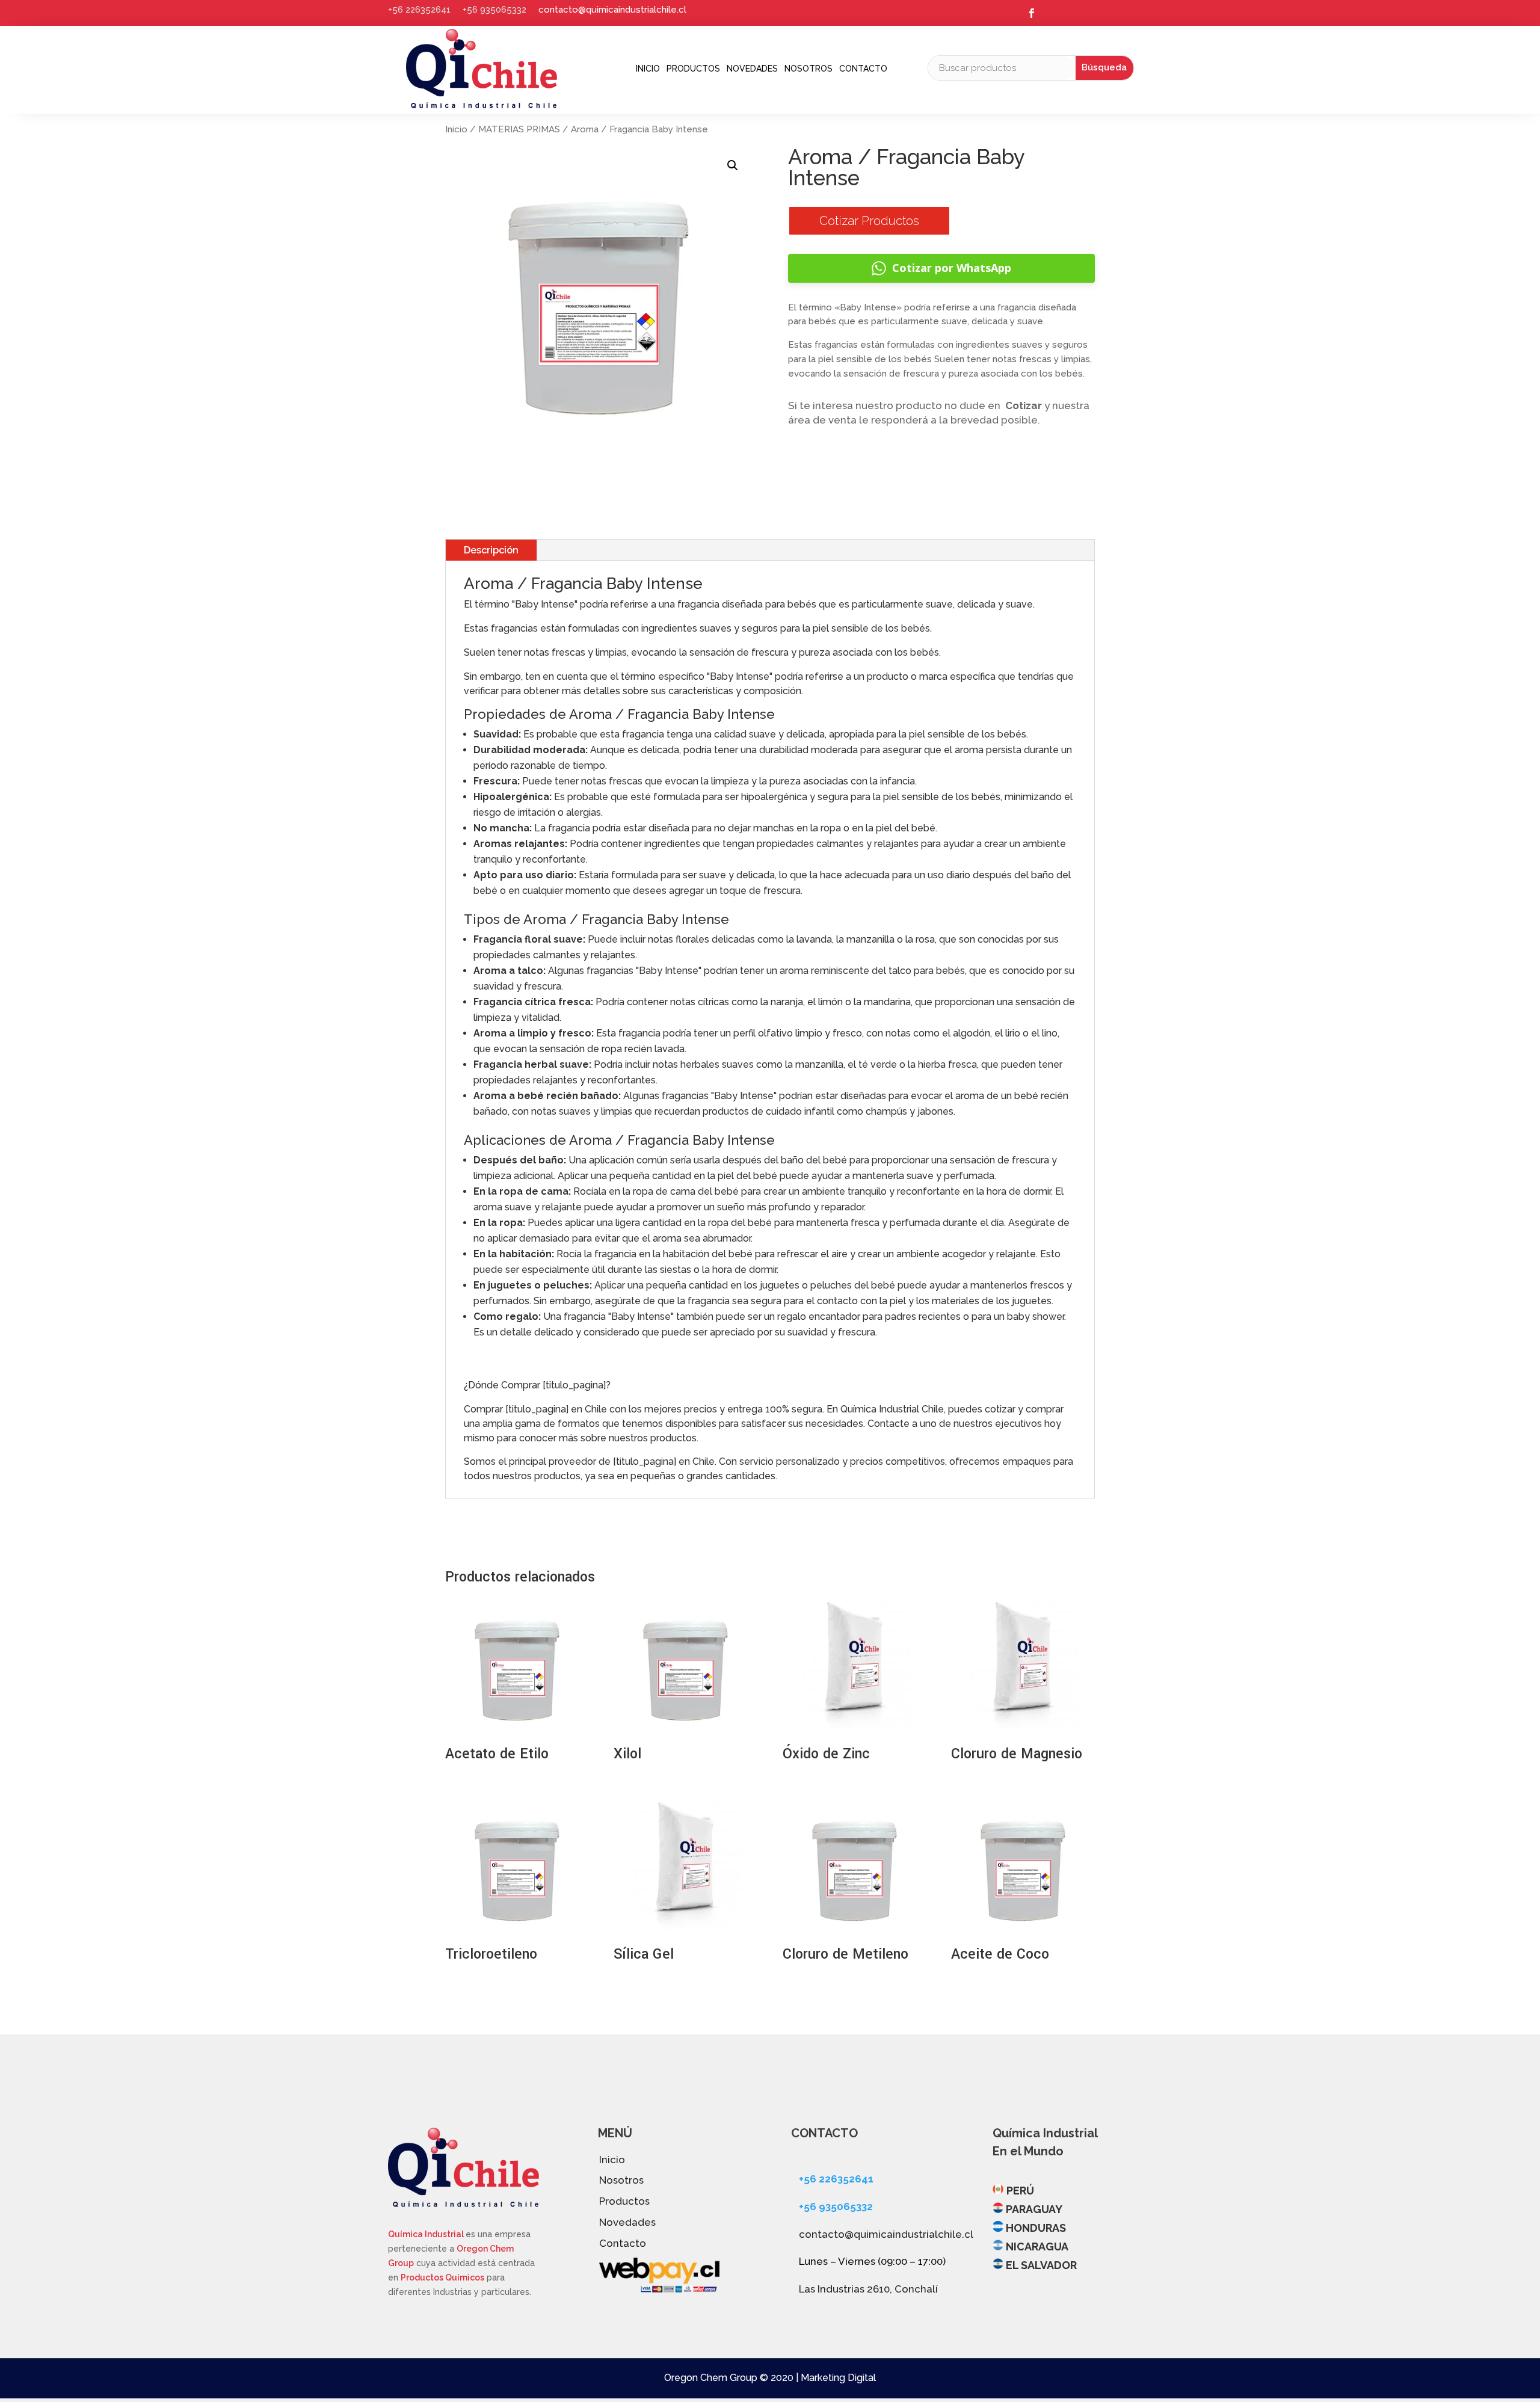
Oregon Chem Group (711, 2378)
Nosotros (808, 69)
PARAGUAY (1034, 2209)
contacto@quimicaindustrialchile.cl (612, 10)
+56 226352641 (419, 10)
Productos (693, 69)
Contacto (863, 69)
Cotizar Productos (869, 221)
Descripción (491, 550)
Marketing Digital (838, 2378)
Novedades (752, 69)
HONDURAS (1036, 2228)
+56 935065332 (494, 10)
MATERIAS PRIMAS (519, 129)
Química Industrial (427, 2234)
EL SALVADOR (1041, 2265)
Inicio (648, 69)
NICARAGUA (1037, 2246)
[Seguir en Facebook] (1032, 13)
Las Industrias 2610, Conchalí (868, 2289)
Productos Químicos (442, 2277)
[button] (733, 165)
